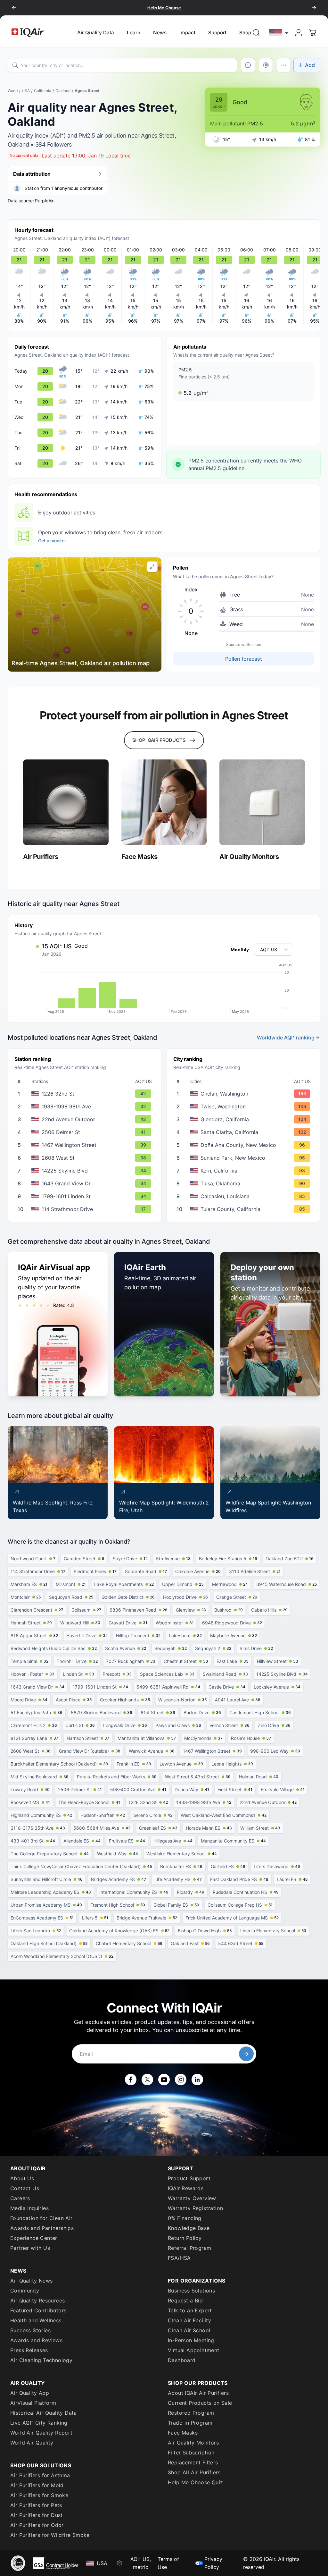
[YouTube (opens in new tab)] (164, 2080)
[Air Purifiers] (66, 802)
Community (25, 2291)
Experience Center (34, 2238)
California (43, 91)
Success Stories (30, 2330)
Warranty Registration (195, 2208)
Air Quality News (31, 2281)
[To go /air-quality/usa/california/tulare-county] (245, 1209)
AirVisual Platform (33, 2403)
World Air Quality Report (41, 2433)
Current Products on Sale (200, 2403)
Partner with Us (30, 2248)
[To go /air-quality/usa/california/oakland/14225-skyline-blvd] (86, 1171)
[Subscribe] (246, 2054)
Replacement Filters (193, 2462)
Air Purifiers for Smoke (39, 2495)
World (13, 91)
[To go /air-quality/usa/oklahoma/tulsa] (245, 1183)
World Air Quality (32, 2443)
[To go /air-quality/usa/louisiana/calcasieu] (245, 1196)
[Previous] (14, 8)
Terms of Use (168, 2563)
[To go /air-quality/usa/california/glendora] (245, 1119)
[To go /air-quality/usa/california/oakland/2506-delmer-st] (86, 1132)
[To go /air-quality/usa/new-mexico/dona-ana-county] (245, 1145)
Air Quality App (30, 2393)
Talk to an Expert (190, 2310)
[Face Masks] (164, 802)
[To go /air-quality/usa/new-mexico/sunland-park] (245, 1158)
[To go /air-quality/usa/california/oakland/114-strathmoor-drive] (86, 1209)
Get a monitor (52, 541)
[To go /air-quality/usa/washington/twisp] (245, 1106)
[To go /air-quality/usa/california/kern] (245, 1171)
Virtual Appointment (194, 2350)
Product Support (189, 2178)
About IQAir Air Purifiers (198, 2393)
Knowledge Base (189, 2228)
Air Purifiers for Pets (36, 2505)
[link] (256, 33)
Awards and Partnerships (42, 2228)
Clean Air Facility (189, 2320)
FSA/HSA (179, 2258)
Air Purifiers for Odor (37, 2525)
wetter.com (251, 644)
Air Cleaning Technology (41, 2360)
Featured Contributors (38, 2310)
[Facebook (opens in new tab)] (131, 2080)
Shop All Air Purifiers (194, 2472)
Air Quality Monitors (193, 2443)
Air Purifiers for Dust (37, 2515)
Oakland (63, 91)
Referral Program (189, 2248)
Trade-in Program (190, 2423)
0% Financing (185, 2218)
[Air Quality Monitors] (262, 802)
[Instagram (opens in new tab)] (181, 2080)
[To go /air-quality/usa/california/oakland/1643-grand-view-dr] (86, 1183)
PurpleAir (44, 201)
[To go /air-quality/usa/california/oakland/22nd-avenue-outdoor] (86, 1119)
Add (310, 65)
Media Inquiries (29, 2208)
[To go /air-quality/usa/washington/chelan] (245, 1094)
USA (26, 91)
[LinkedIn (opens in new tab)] (197, 2080)
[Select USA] (279, 33)
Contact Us (25, 2188)
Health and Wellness (36, 2320)
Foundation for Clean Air (41, 2218)
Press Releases (29, 2350)
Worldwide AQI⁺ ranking (286, 1038)
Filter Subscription (191, 2453)
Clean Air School (189, 2330)
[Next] (314, 8)
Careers (20, 2198)
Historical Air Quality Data (44, 2413)
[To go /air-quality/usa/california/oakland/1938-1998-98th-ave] (86, 1106)
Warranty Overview (192, 2198)
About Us (22, 2178)
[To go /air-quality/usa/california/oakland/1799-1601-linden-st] (86, 1196)
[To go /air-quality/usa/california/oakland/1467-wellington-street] (86, 1145)
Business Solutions (191, 2291)
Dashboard (182, 2360)
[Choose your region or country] (279, 33)
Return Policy (185, 2238)
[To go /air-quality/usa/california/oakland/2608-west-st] (86, 1158)
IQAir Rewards (186, 2188)
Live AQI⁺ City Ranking (39, 2423)
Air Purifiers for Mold (37, 2485)
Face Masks (183, 2433)
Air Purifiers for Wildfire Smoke (50, 2535)
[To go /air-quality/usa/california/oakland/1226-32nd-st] (86, 1094)
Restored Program (191, 2413)
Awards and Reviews (36, 2340)
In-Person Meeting (191, 2340)
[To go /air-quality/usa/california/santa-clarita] (245, 1132)
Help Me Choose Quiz (196, 2482)
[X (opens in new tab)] (147, 2080)
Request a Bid (185, 2301)
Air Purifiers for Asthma (40, 2475)
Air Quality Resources (37, 2301)
